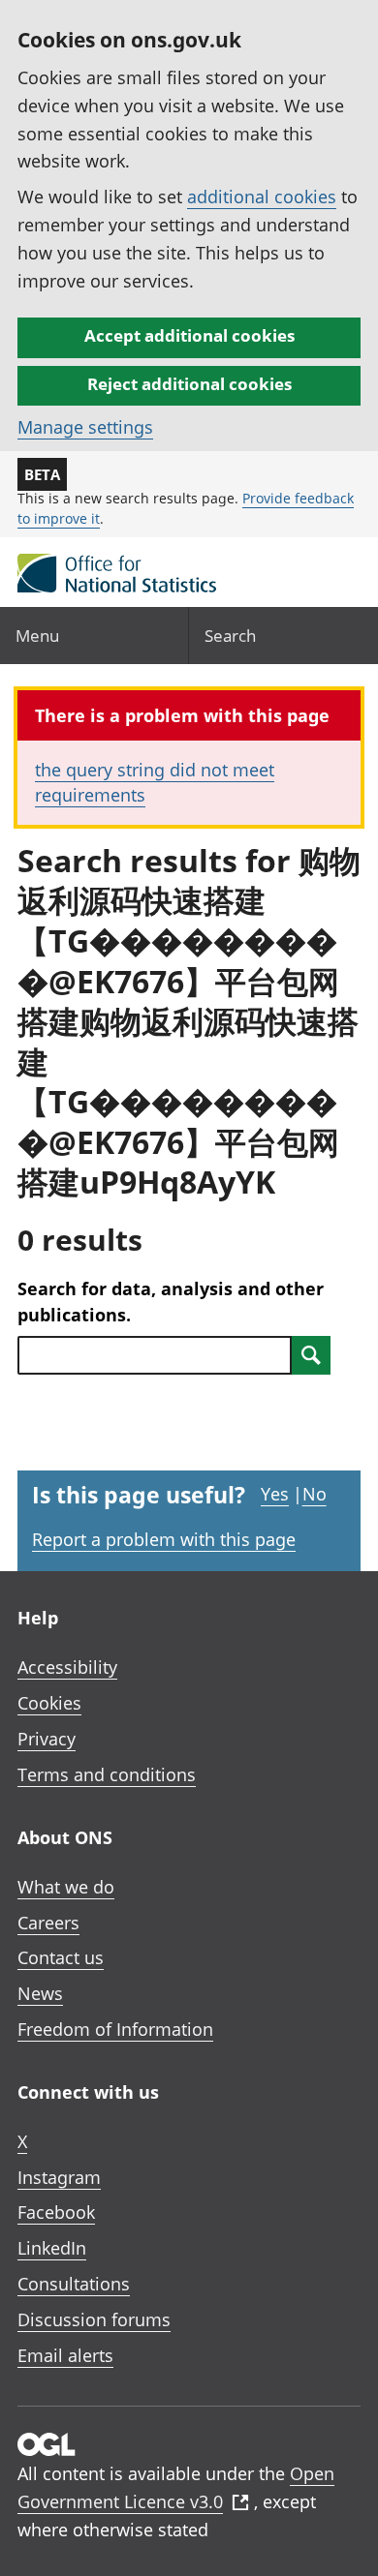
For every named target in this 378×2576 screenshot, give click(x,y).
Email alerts (65, 2355)
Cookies (49, 1703)
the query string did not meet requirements (155, 782)
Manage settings (85, 427)
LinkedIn (52, 2248)
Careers (48, 1923)
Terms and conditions (107, 1774)
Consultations (74, 2284)
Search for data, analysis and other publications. (171, 1302)
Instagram (59, 2177)
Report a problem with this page (164, 1539)
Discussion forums (94, 2319)
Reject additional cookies (189, 384)
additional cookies (262, 197)
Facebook (56, 2212)
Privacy (47, 1739)
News (40, 1993)
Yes (275, 1494)
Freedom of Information (115, 2029)
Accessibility (67, 1667)
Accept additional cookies (189, 335)
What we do (66, 1887)
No (315, 1494)
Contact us (61, 1957)
